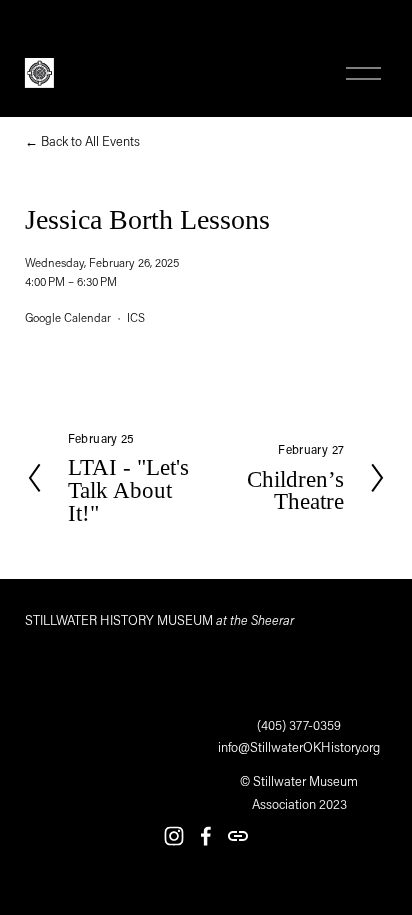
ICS (136, 317)
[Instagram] (174, 836)
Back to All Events (90, 140)
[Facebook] (206, 836)
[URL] (238, 836)
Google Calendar (68, 317)
